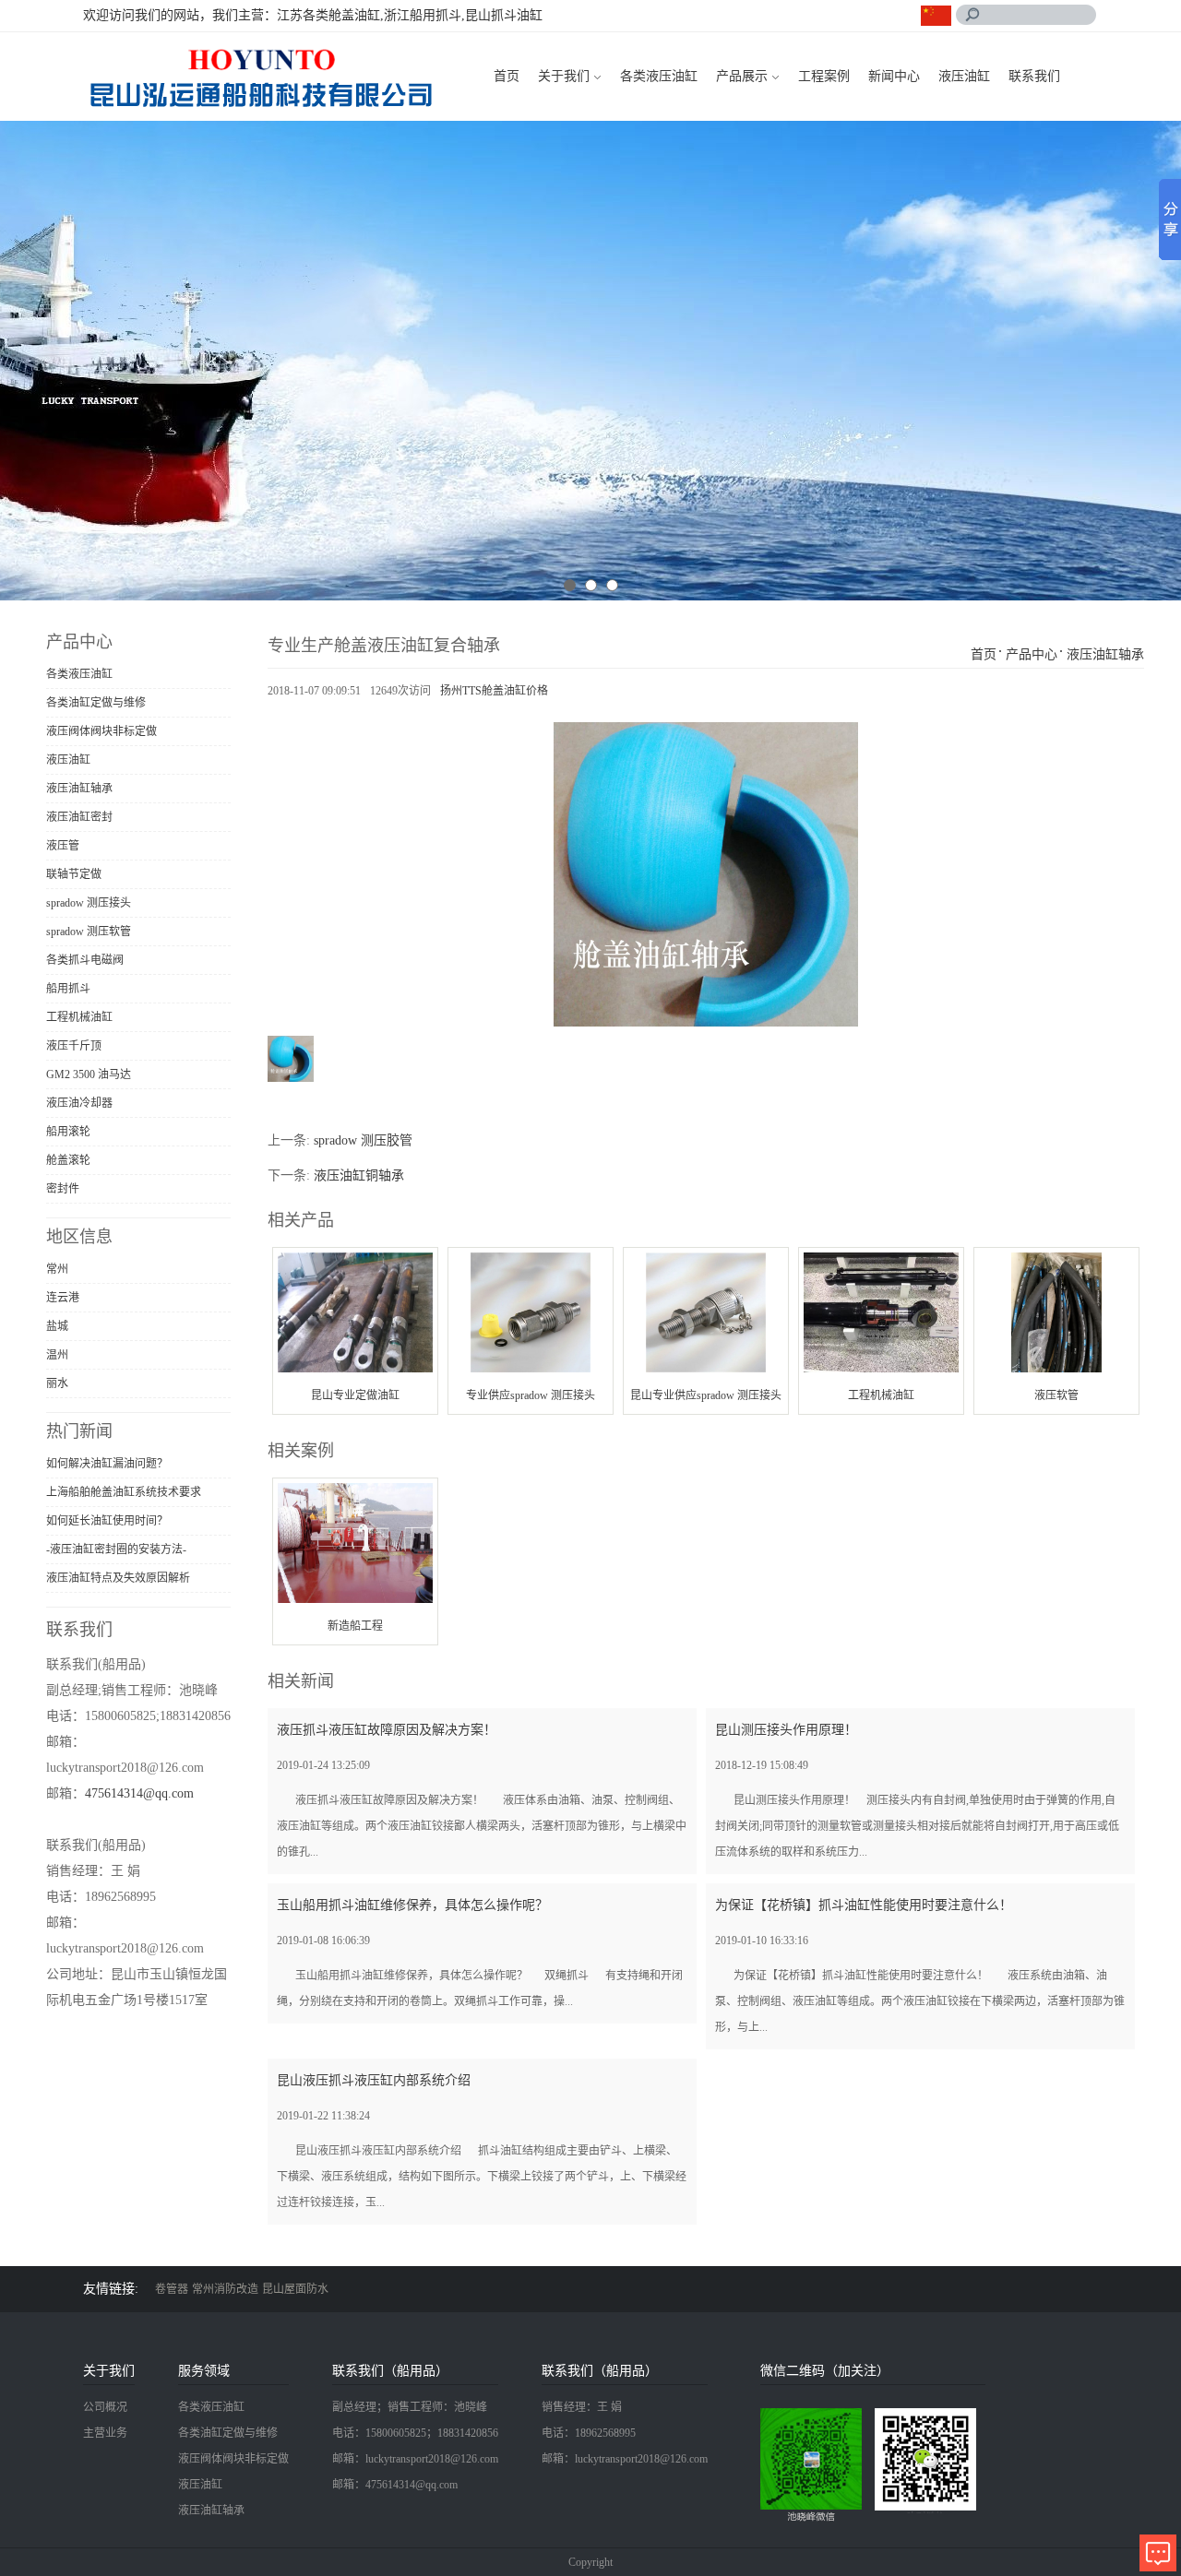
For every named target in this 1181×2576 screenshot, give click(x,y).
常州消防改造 (225, 2289)
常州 (57, 1269)
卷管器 (172, 2289)
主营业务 (105, 2433)
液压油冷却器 (79, 1103)
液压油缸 (964, 76)
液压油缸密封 (79, 817)
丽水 (57, 1383)
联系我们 (1034, 76)
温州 (57, 1355)
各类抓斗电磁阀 (85, 960)
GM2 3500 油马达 (89, 1074)
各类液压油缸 (659, 76)
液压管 (63, 846)
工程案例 (824, 76)
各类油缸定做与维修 (96, 703)
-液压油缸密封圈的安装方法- (116, 1549)
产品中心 (1032, 654)
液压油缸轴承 (79, 789)
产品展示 (742, 76)
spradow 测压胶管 (363, 1140)
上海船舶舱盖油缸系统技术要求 (124, 1492)
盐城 (57, 1326)
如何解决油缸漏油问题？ (107, 1464)
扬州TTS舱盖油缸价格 (494, 691)
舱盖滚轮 (68, 1160)
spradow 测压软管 (89, 932)
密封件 (63, 1189)
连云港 (63, 1298)
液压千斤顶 (74, 1046)
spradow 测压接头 (89, 903)
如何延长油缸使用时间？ (107, 1521)
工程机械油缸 (79, 1017)
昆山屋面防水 (295, 2289)
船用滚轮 (68, 1132)
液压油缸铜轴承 (359, 1175)
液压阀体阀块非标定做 (101, 731)
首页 (507, 76)
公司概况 (105, 2407)
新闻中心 (894, 76)
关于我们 (564, 76)
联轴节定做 (74, 874)
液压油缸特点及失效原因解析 (118, 1578)
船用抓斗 (68, 989)
